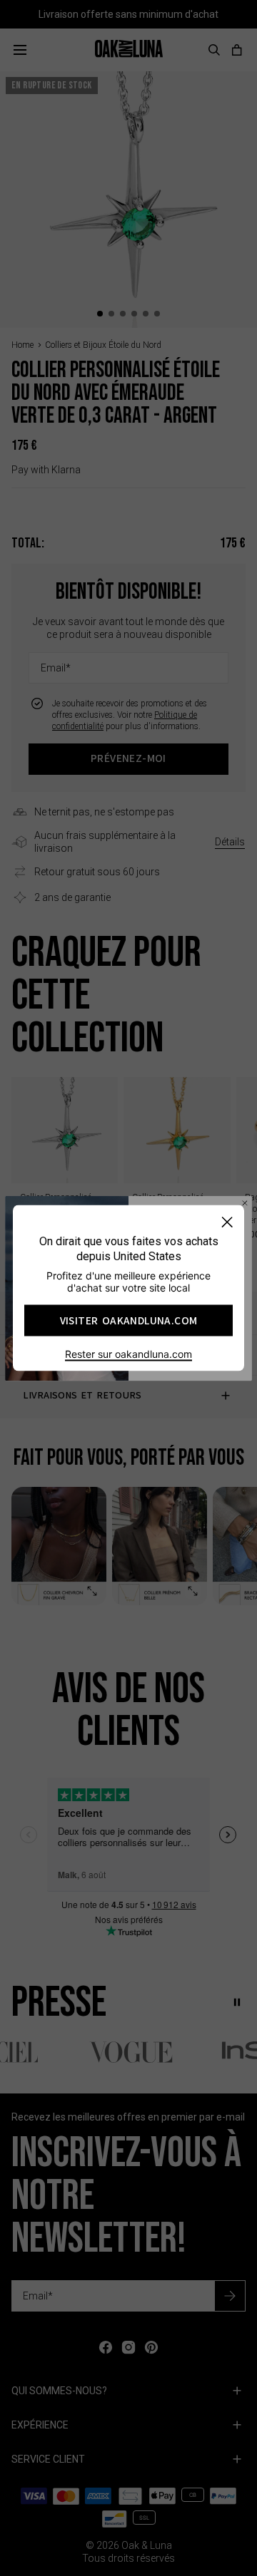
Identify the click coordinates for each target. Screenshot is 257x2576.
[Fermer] (227, 1222)
